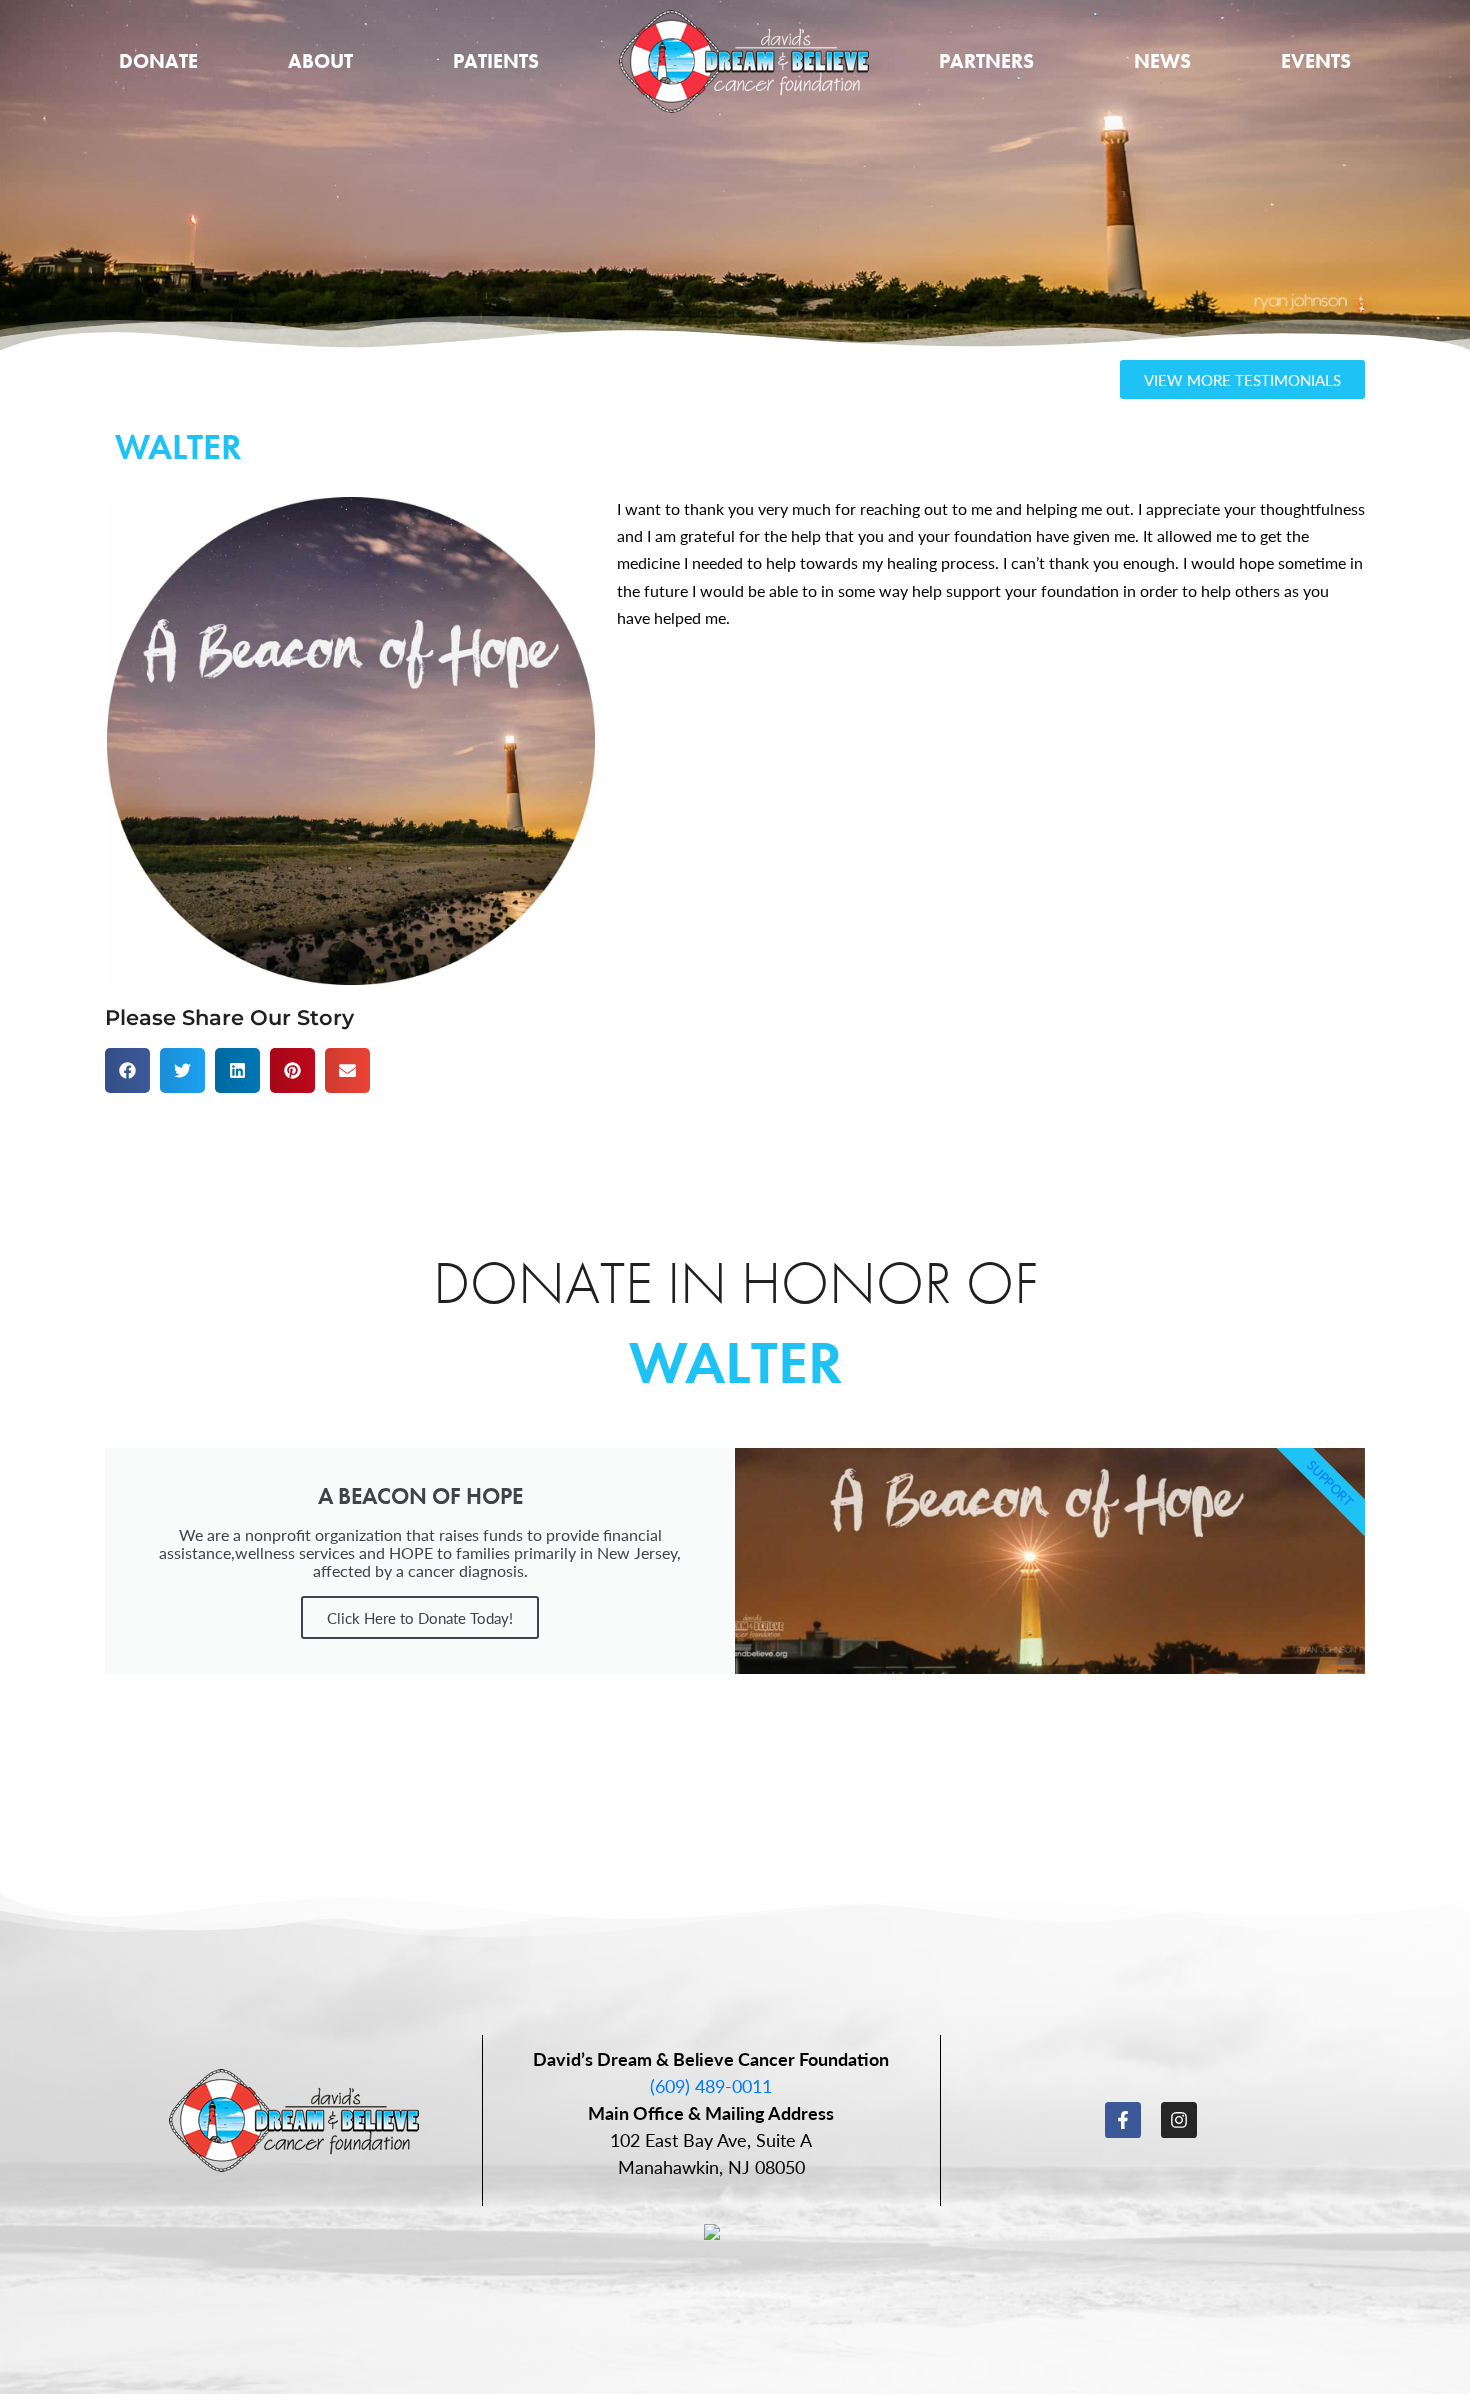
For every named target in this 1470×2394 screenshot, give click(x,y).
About (320, 61)
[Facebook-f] (1123, 2120)
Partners (986, 61)
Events (1316, 61)
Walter (735, 1362)
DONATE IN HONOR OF (735, 1282)
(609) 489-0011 (711, 2085)
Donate (158, 61)
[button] (127, 1070)
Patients (496, 61)
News (1162, 61)
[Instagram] (1179, 2120)
